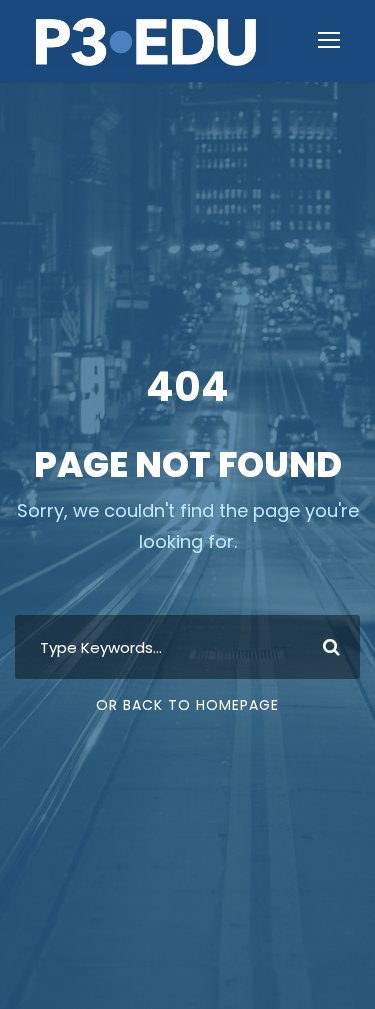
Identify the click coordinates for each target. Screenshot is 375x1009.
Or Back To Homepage (187, 705)
